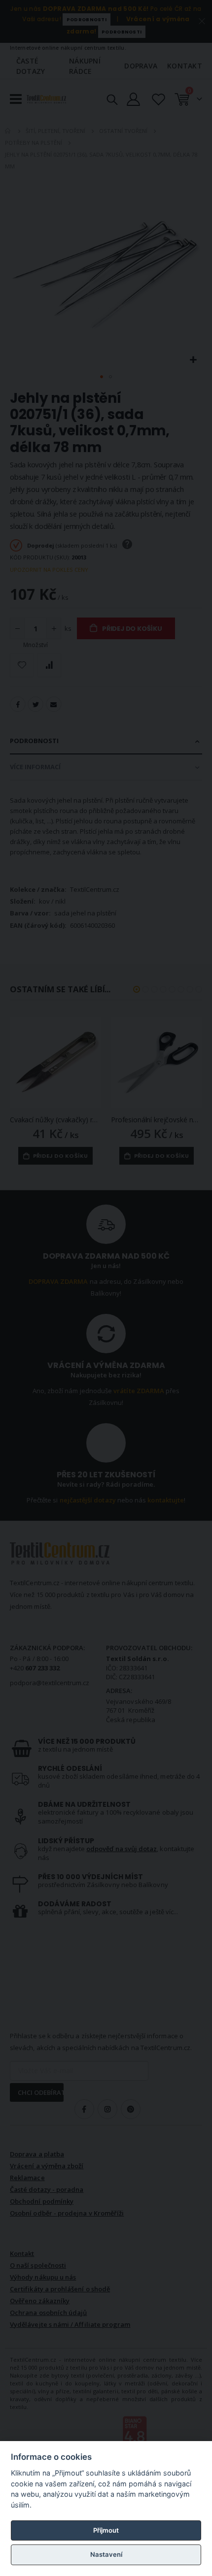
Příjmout (106, 2530)
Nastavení (106, 2554)
